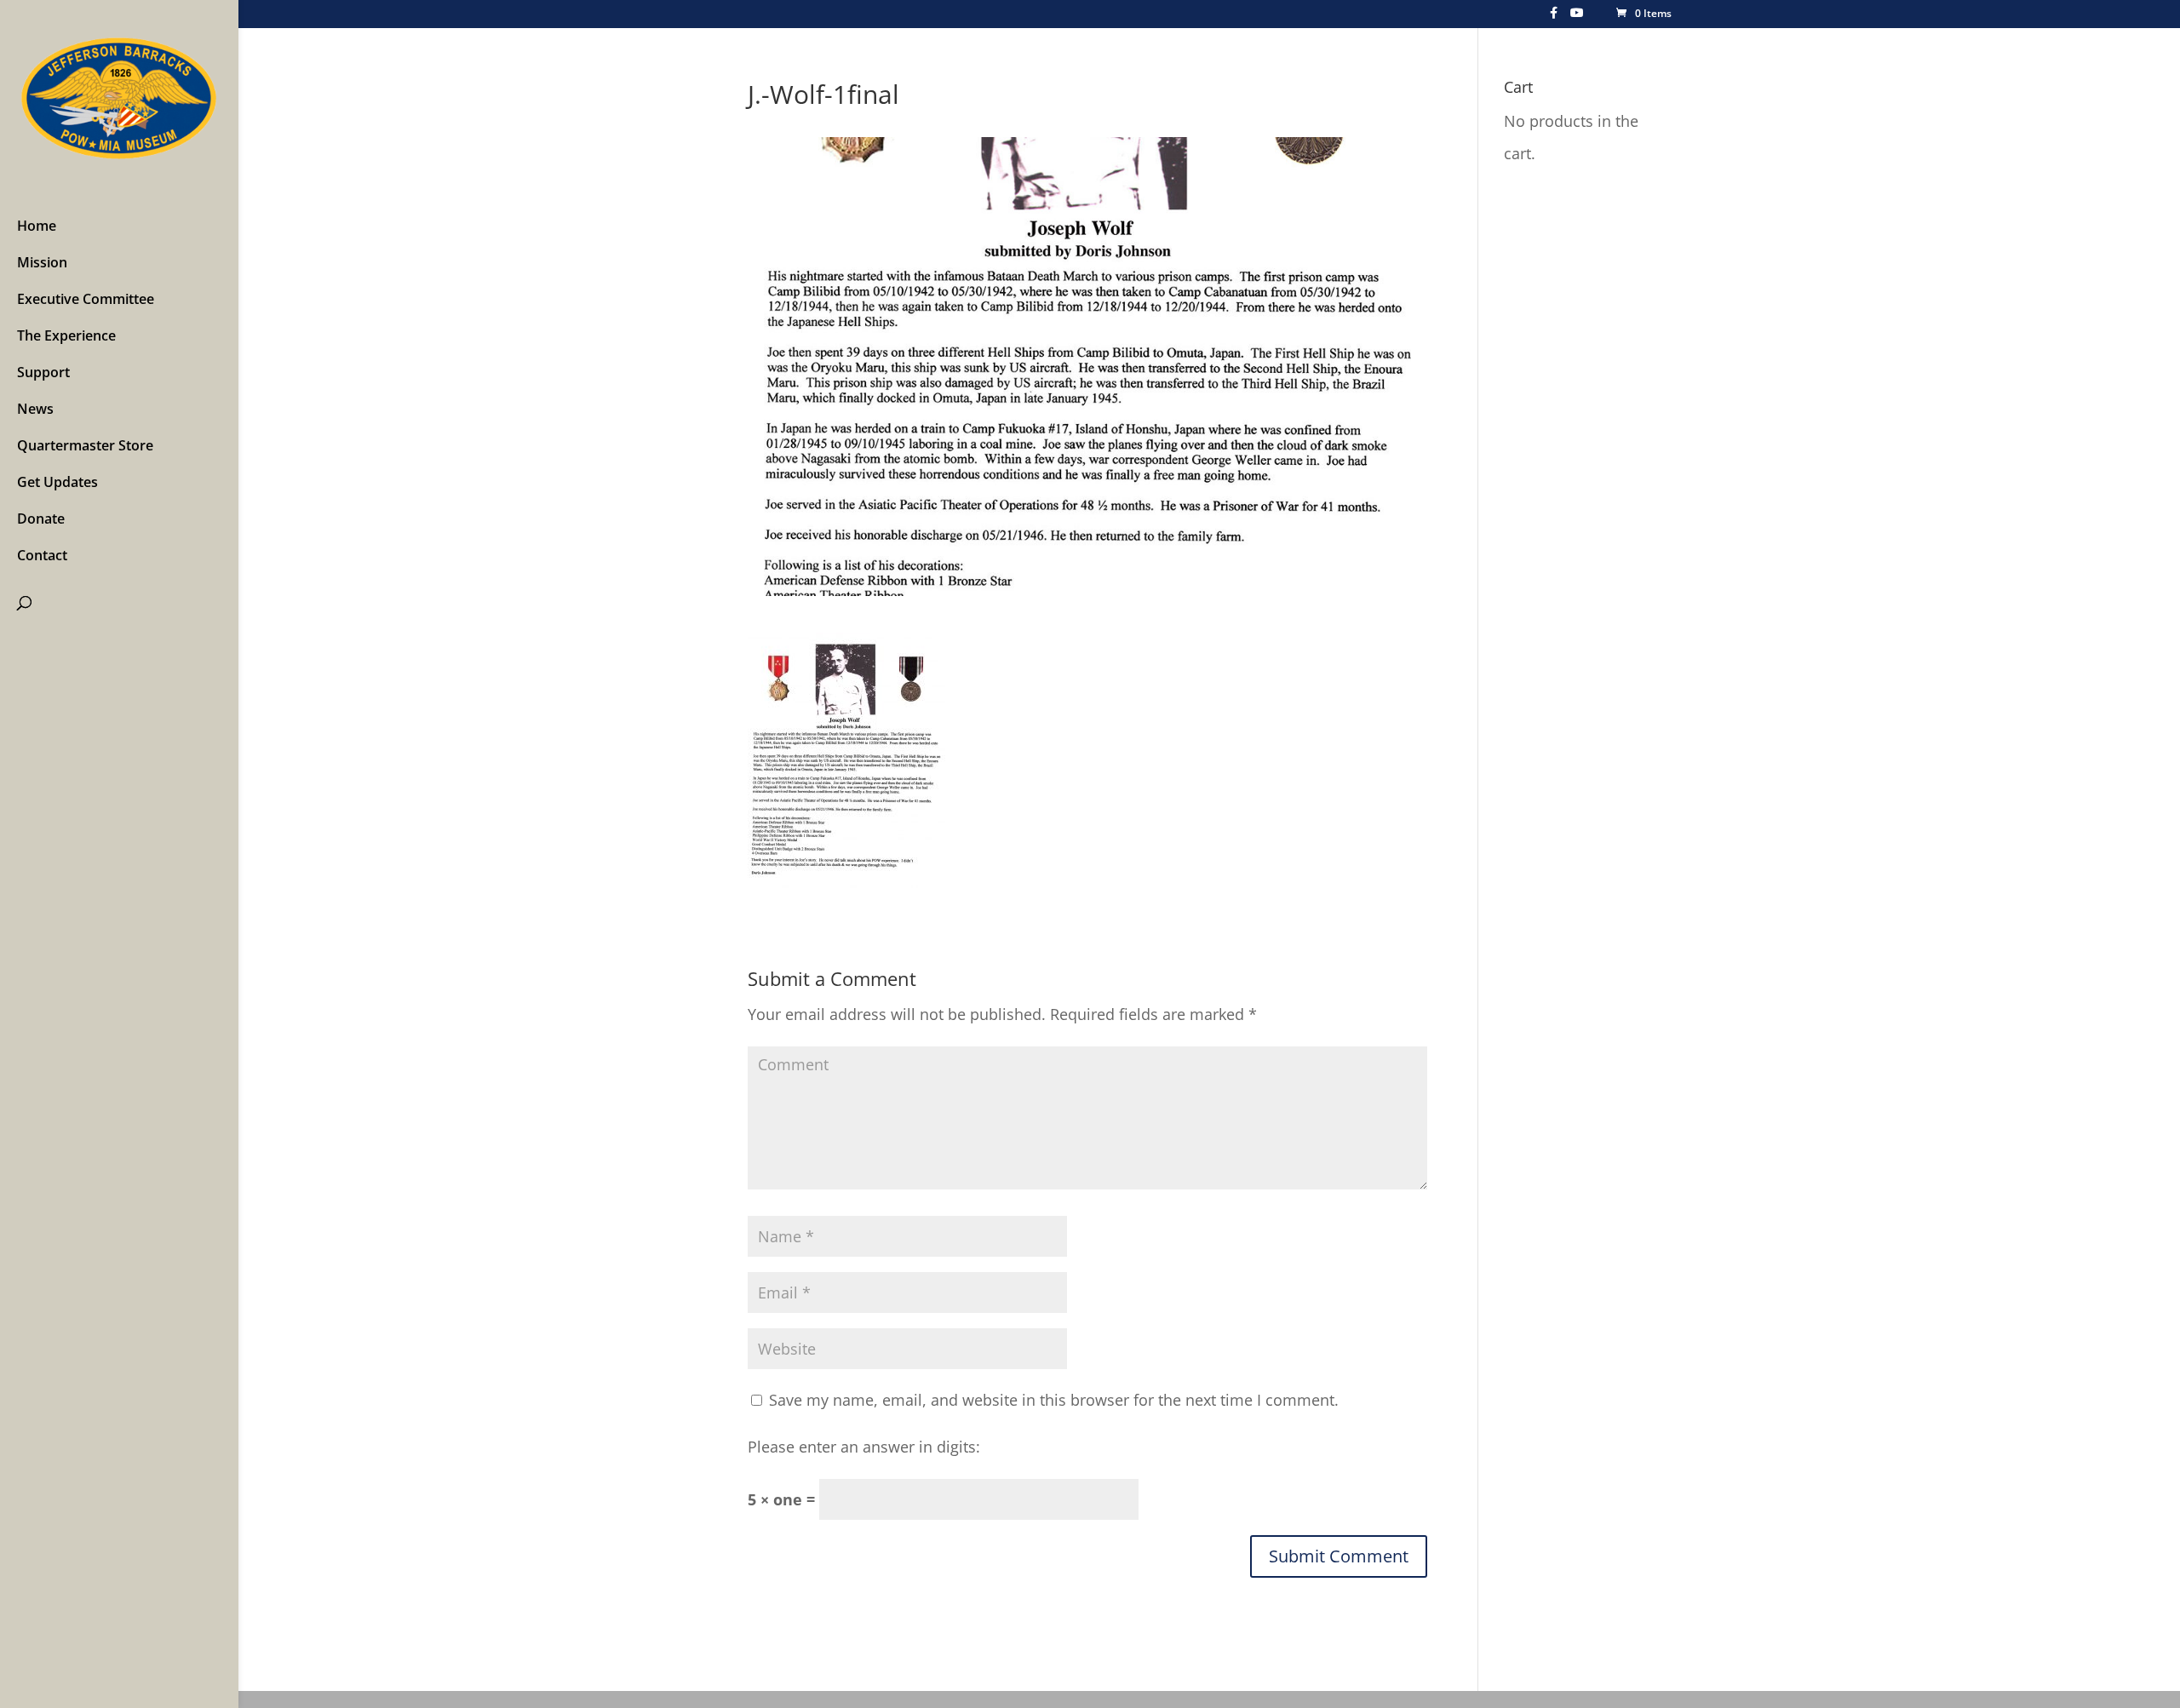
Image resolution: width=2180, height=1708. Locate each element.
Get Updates (57, 482)
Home (37, 226)
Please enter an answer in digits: (864, 1447)
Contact (42, 555)
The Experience (66, 335)
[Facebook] (1554, 17)
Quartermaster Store (85, 445)
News (35, 409)
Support (43, 372)
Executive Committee (86, 299)
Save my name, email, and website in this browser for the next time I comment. (1054, 1400)
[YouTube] (1577, 17)
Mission (42, 262)
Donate (41, 519)
